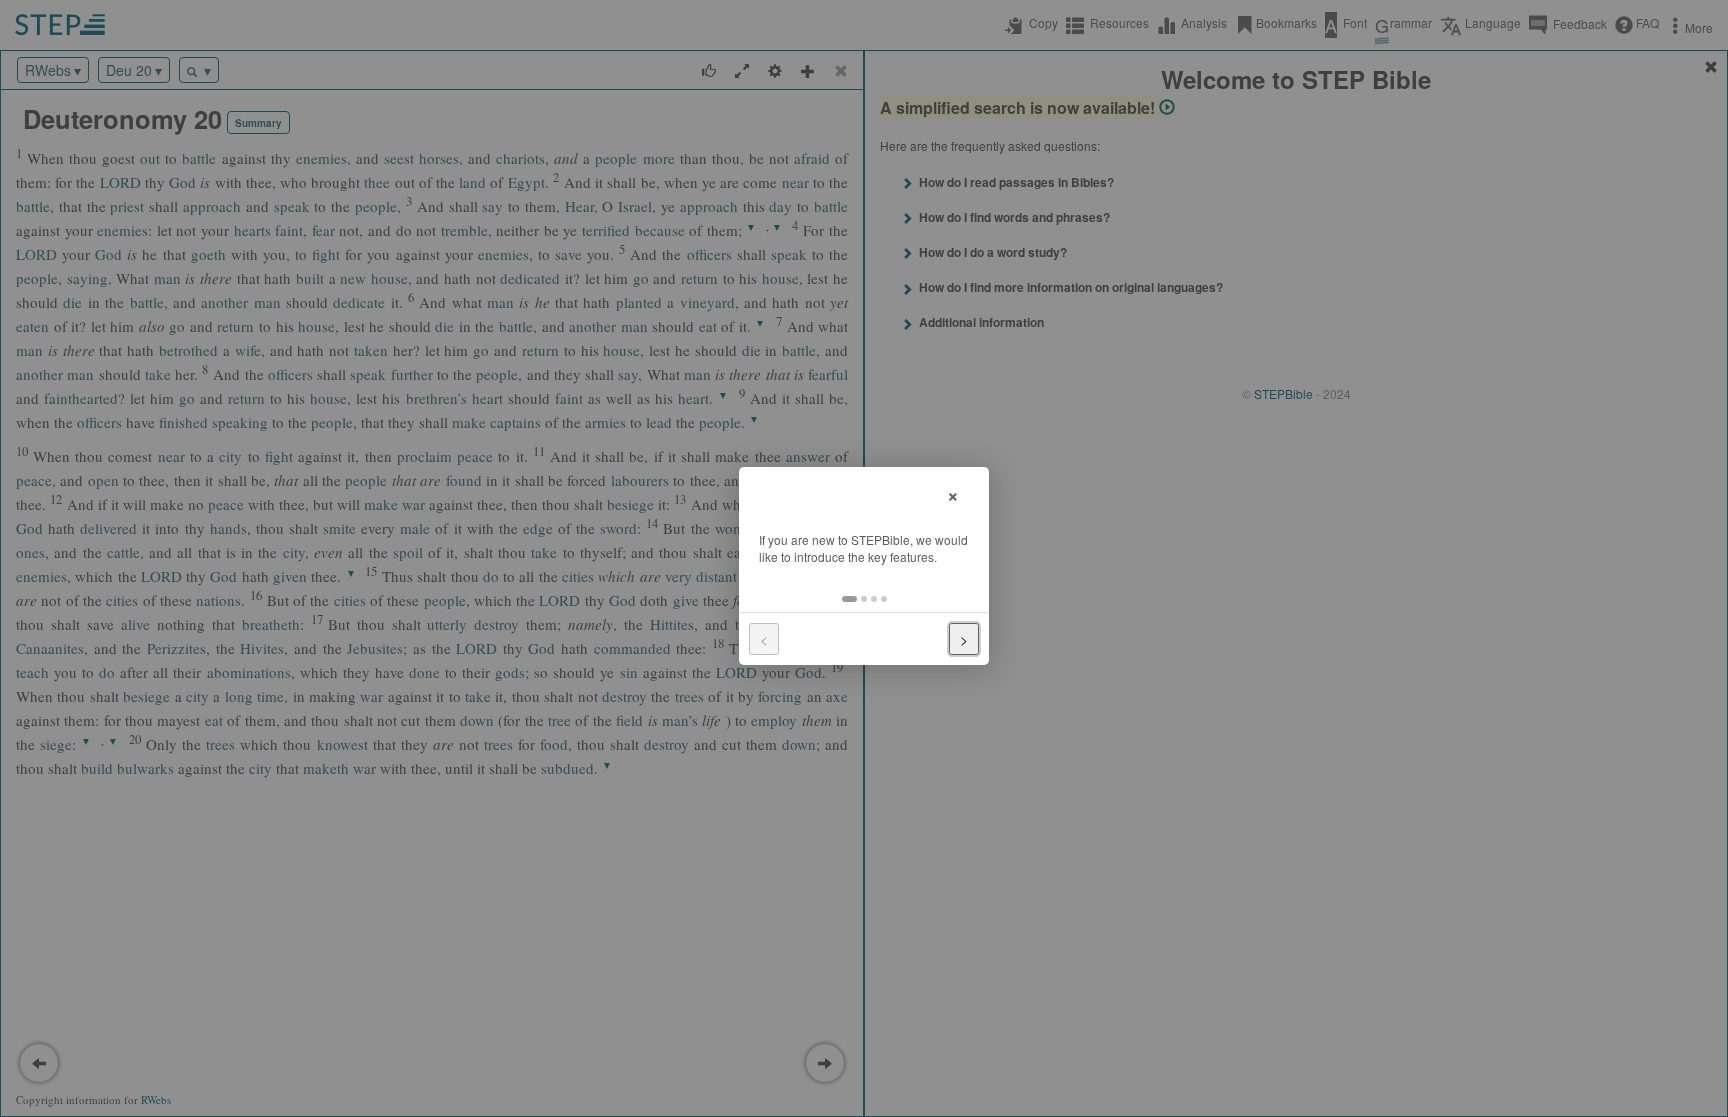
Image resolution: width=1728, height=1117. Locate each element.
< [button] (764, 639)
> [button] (964, 639)
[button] (849, 599)
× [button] (953, 493)
